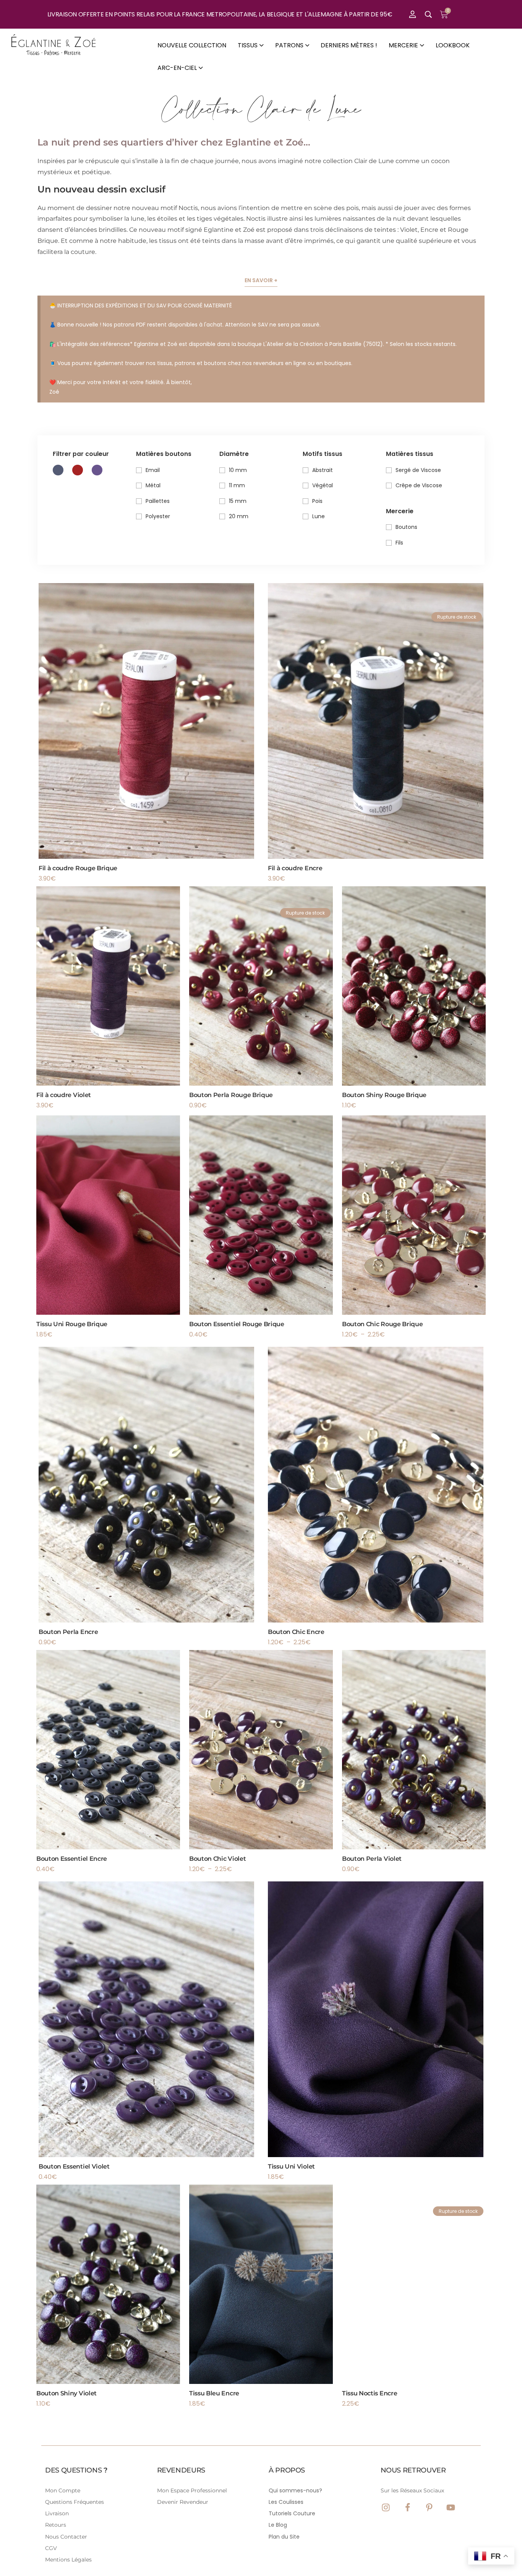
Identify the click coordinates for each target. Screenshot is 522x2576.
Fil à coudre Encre (295, 868)
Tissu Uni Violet (291, 2166)
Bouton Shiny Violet (66, 2393)
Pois (317, 501)
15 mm (238, 501)
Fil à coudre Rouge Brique (78, 868)
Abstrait (323, 470)
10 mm (238, 470)
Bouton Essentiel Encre (72, 1859)
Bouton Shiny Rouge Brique (384, 1095)
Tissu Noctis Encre (370, 2393)
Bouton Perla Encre (68, 1632)
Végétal (323, 485)
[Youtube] (451, 2507)
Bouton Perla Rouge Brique (231, 1095)
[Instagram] (386, 2507)
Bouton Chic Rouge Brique (382, 1324)
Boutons (406, 527)
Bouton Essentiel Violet (74, 2166)
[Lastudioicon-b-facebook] (408, 2507)
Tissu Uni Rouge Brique (72, 1324)
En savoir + (261, 280)
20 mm (239, 516)
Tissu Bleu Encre (214, 2393)
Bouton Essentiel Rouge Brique (237, 1324)
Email (153, 470)
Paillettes (158, 501)
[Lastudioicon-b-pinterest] (429, 2507)
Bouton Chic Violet (217, 1859)
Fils (399, 543)
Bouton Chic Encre (296, 1632)
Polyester (158, 516)
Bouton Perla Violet (372, 1859)
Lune (319, 516)
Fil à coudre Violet (64, 1095)
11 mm (237, 485)
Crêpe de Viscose (419, 485)
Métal (153, 485)
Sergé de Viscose (418, 470)
